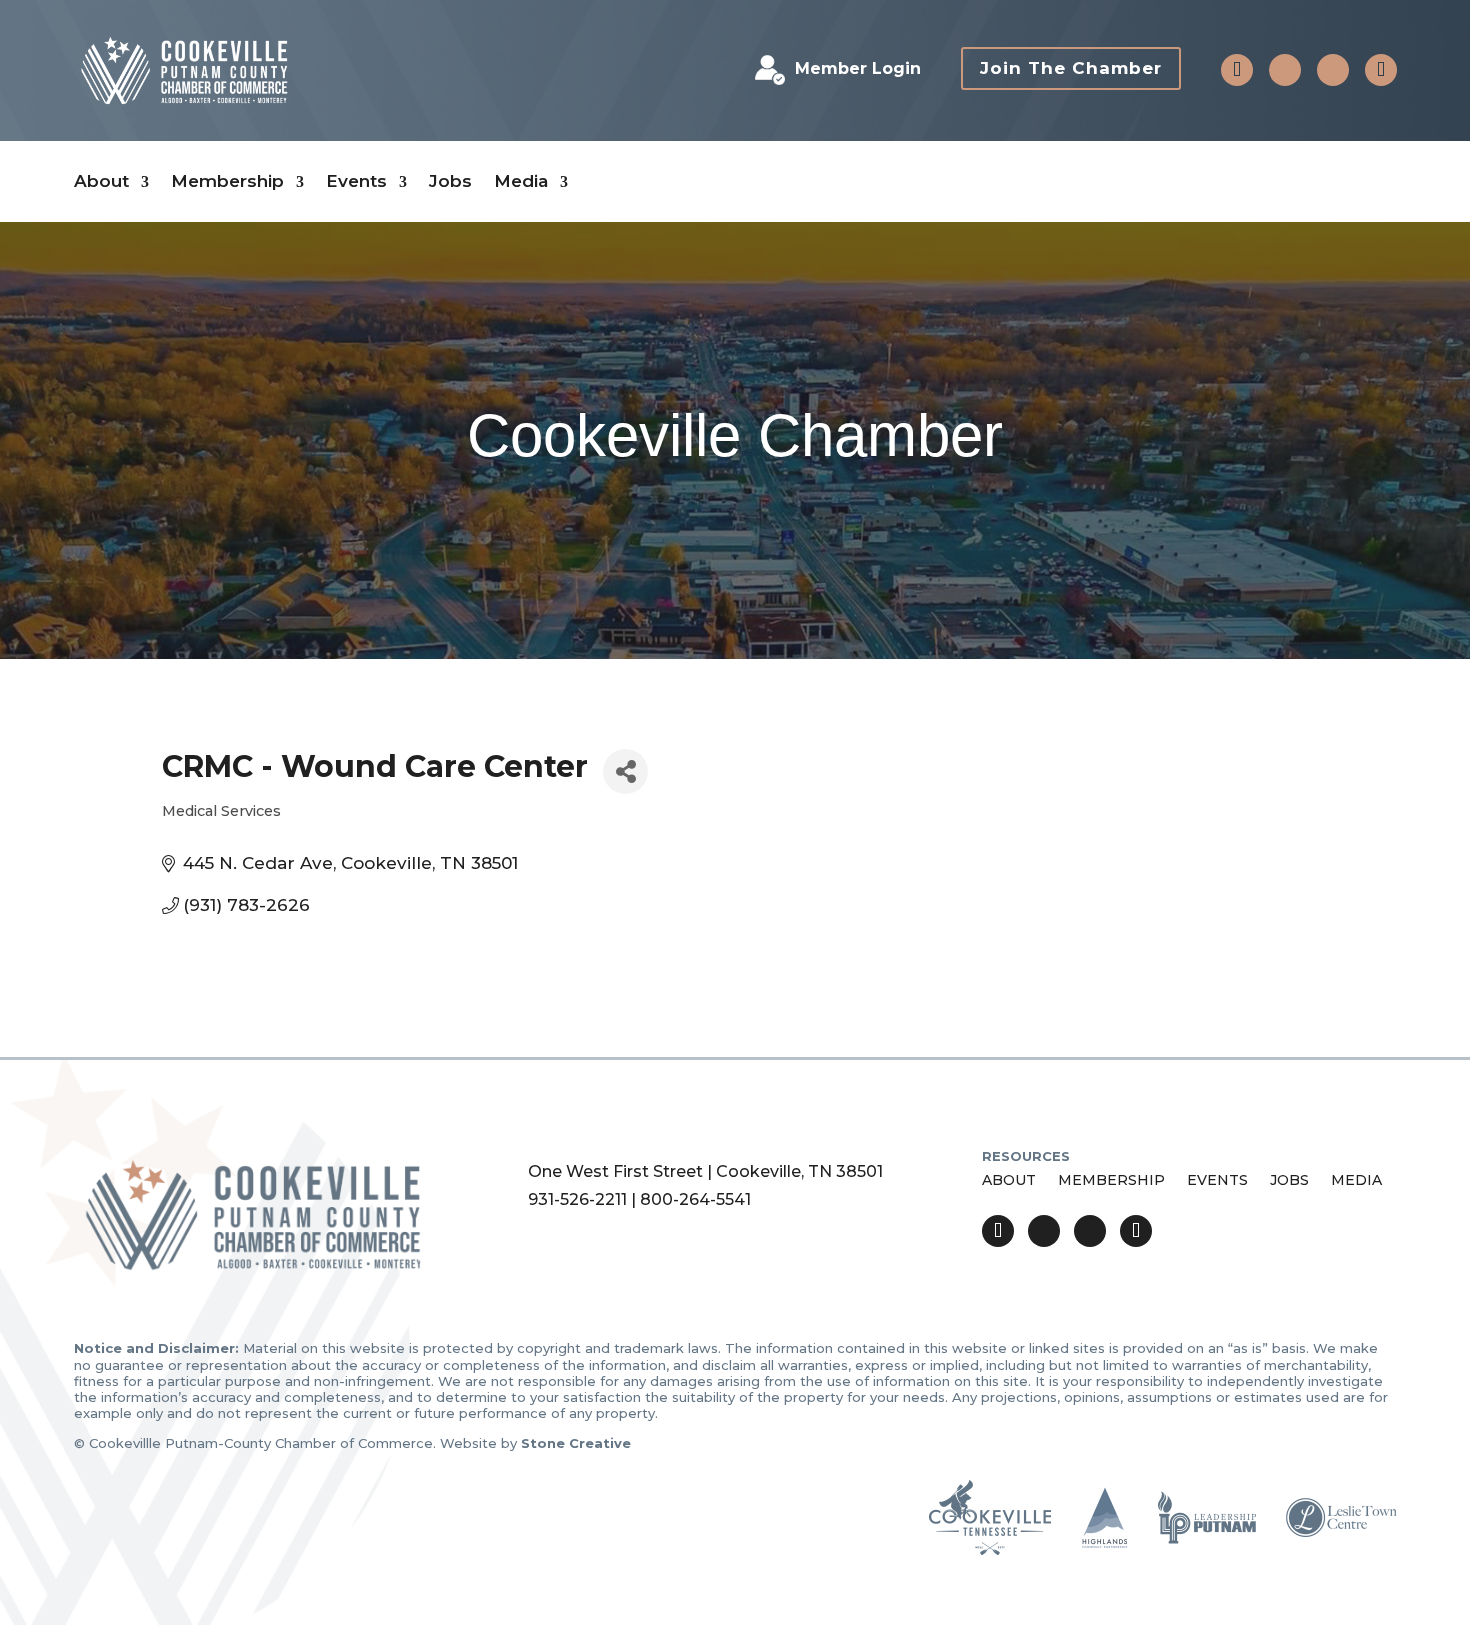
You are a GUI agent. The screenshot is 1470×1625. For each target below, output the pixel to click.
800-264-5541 (695, 1199)
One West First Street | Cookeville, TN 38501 (705, 1171)
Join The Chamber (1071, 68)
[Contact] (1237, 70)
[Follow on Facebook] (1285, 70)
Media (521, 181)
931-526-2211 (577, 1199)
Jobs (450, 181)
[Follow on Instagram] (1333, 70)
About (101, 181)
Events (356, 181)
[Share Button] (625, 771)
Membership (227, 181)
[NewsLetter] (1381, 70)
